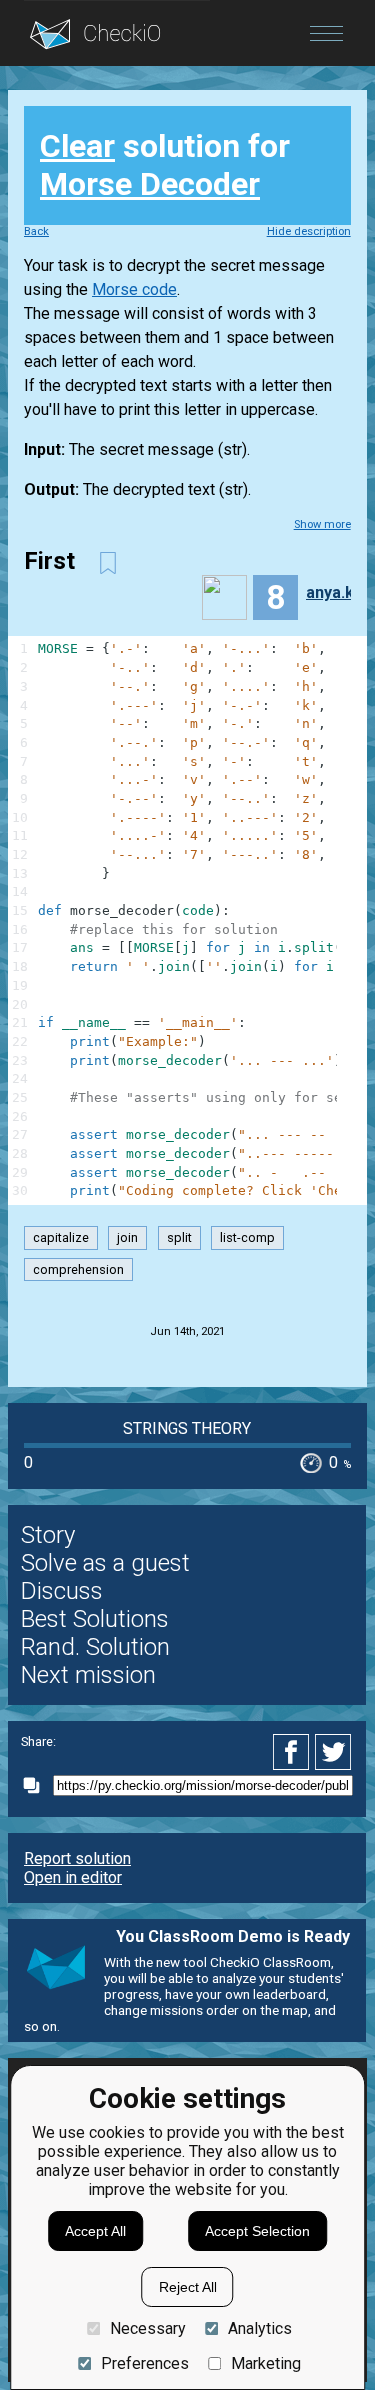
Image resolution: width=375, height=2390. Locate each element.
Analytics (260, 2328)
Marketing (266, 2363)
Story (48, 1535)
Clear (77, 146)
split (179, 1238)
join (127, 1238)
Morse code (134, 289)
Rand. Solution (95, 1647)
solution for (165, 165)
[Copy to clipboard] (37, 1785)
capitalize (61, 1238)
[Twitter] (334, 1752)
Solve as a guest (105, 1563)
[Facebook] (294, 1752)
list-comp (247, 1238)
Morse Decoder (150, 184)
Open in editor (73, 1877)
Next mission (88, 1675)
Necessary (147, 2328)
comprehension (78, 1269)
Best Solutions (95, 1619)
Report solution (77, 1858)
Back (36, 231)
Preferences (144, 2363)
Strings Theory (187, 1428)
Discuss (62, 1591)
